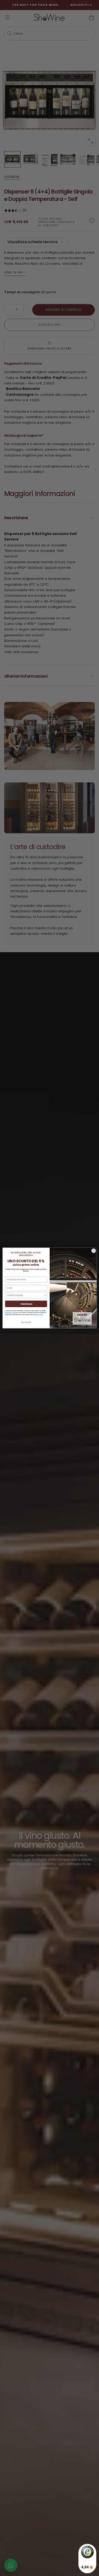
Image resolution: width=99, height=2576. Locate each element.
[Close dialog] (93, 1251)
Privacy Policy (38, 1315)
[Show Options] (45, 1295)
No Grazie (26, 1323)
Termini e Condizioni (12, 1312)
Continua (26, 1304)
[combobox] (25, 1295)
